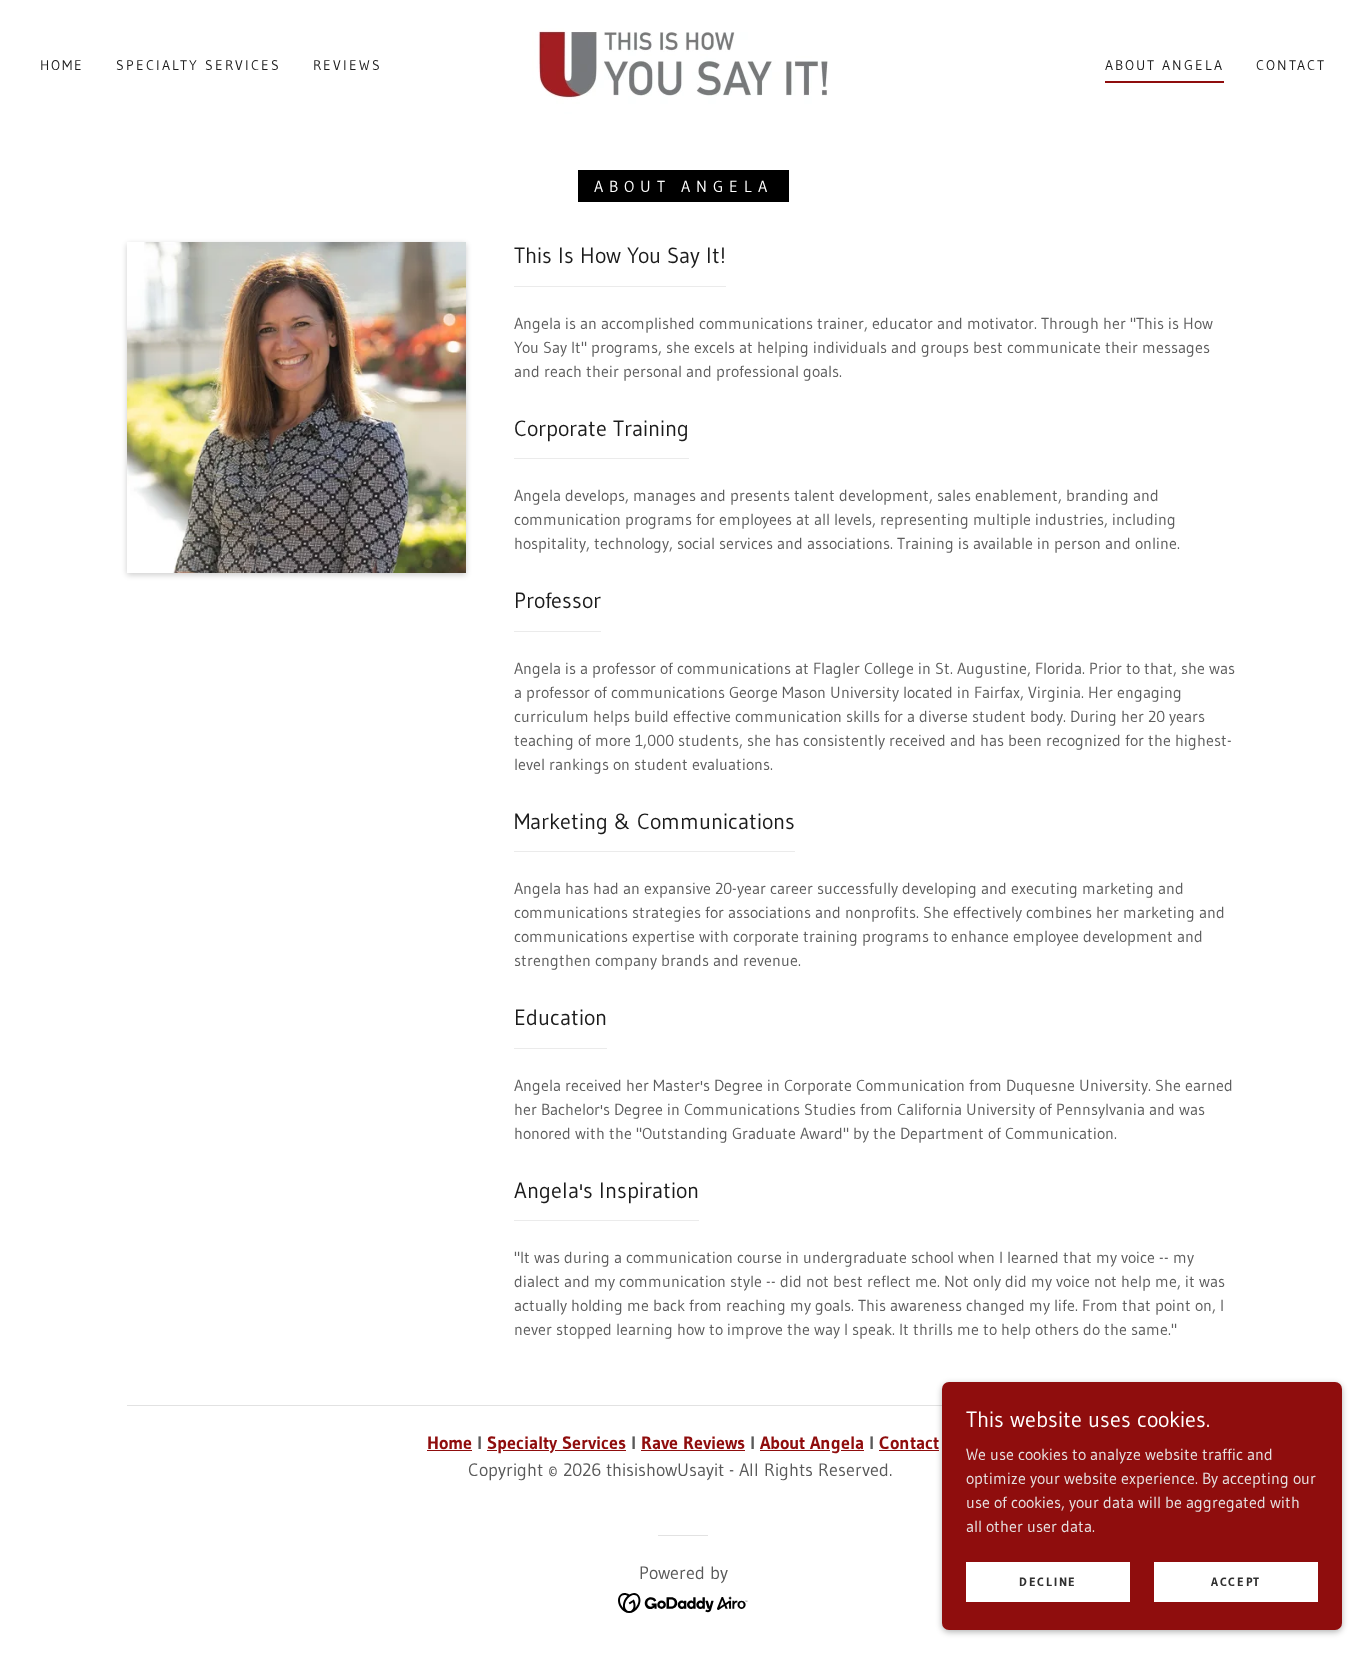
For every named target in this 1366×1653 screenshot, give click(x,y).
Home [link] (62, 65)
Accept (1236, 1581)
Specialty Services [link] (198, 65)
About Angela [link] (1164, 65)
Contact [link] (1291, 65)
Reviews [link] (347, 65)
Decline (1048, 1581)
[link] (683, 63)
